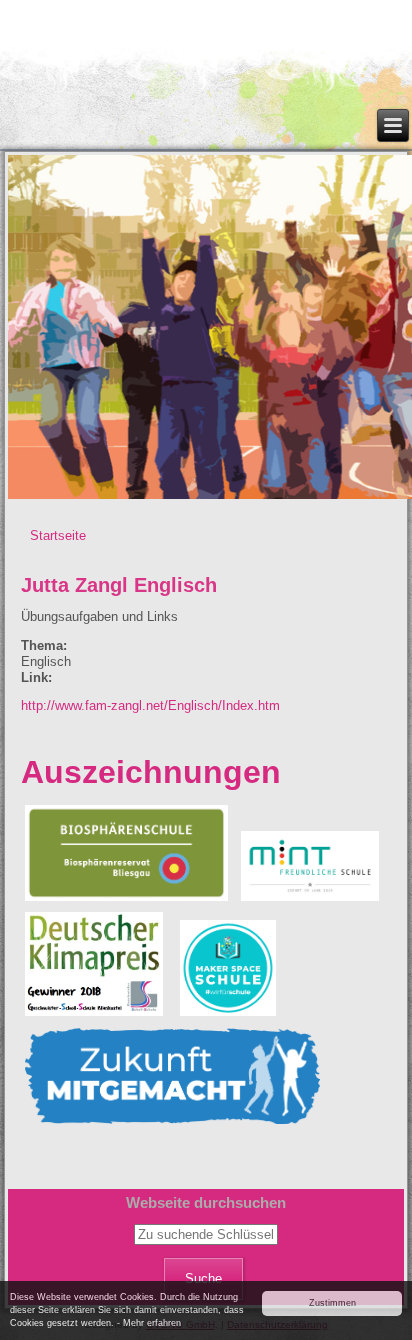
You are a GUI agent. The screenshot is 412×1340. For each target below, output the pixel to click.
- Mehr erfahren (149, 1323)
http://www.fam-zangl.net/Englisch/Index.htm (150, 705)
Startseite (58, 535)
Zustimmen (332, 1303)
